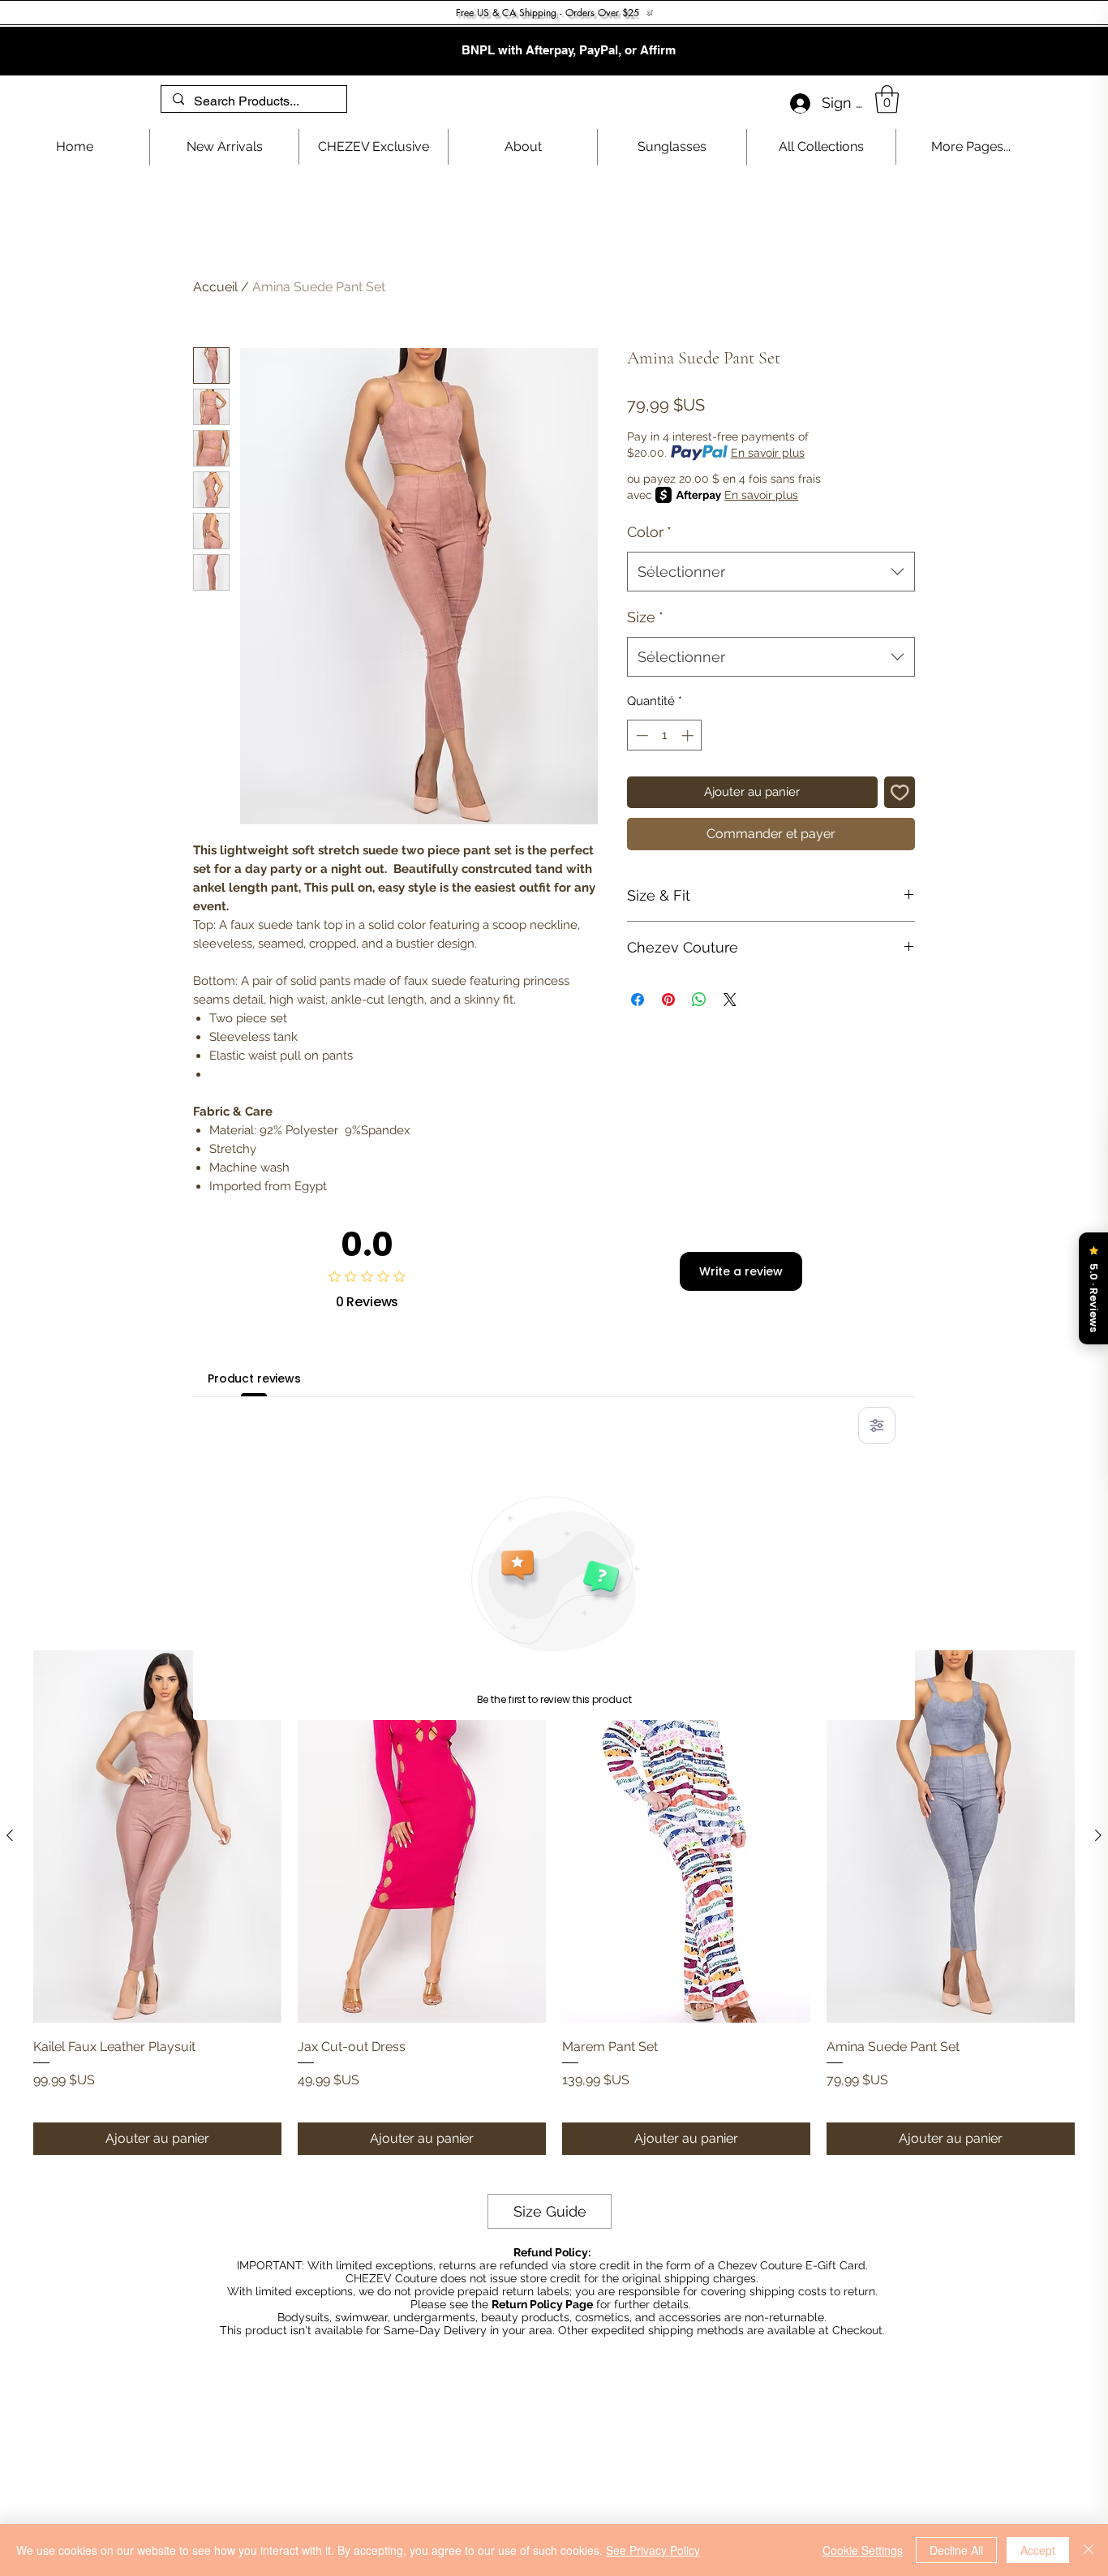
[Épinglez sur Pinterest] (668, 1000)
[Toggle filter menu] (877, 1426)
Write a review (741, 1271)
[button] (887, 99)
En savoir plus (768, 453)
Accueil (215, 287)
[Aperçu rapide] (157, 1836)
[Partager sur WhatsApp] (699, 1000)
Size (645, 617)
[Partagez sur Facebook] (638, 1000)
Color (649, 532)
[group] (554, 1903)
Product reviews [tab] (254, 1378)
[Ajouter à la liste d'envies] (900, 792)
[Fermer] (1089, 2550)
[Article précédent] (10, 1835)
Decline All (956, 2550)
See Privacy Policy (653, 2550)
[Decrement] (640, 735)
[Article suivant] (1098, 1835)
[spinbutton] (665, 735)
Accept (1038, 2550)
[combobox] (771, 572)
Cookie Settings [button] (863, 2550)
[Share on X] (730, 1000)
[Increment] (689, 735)
